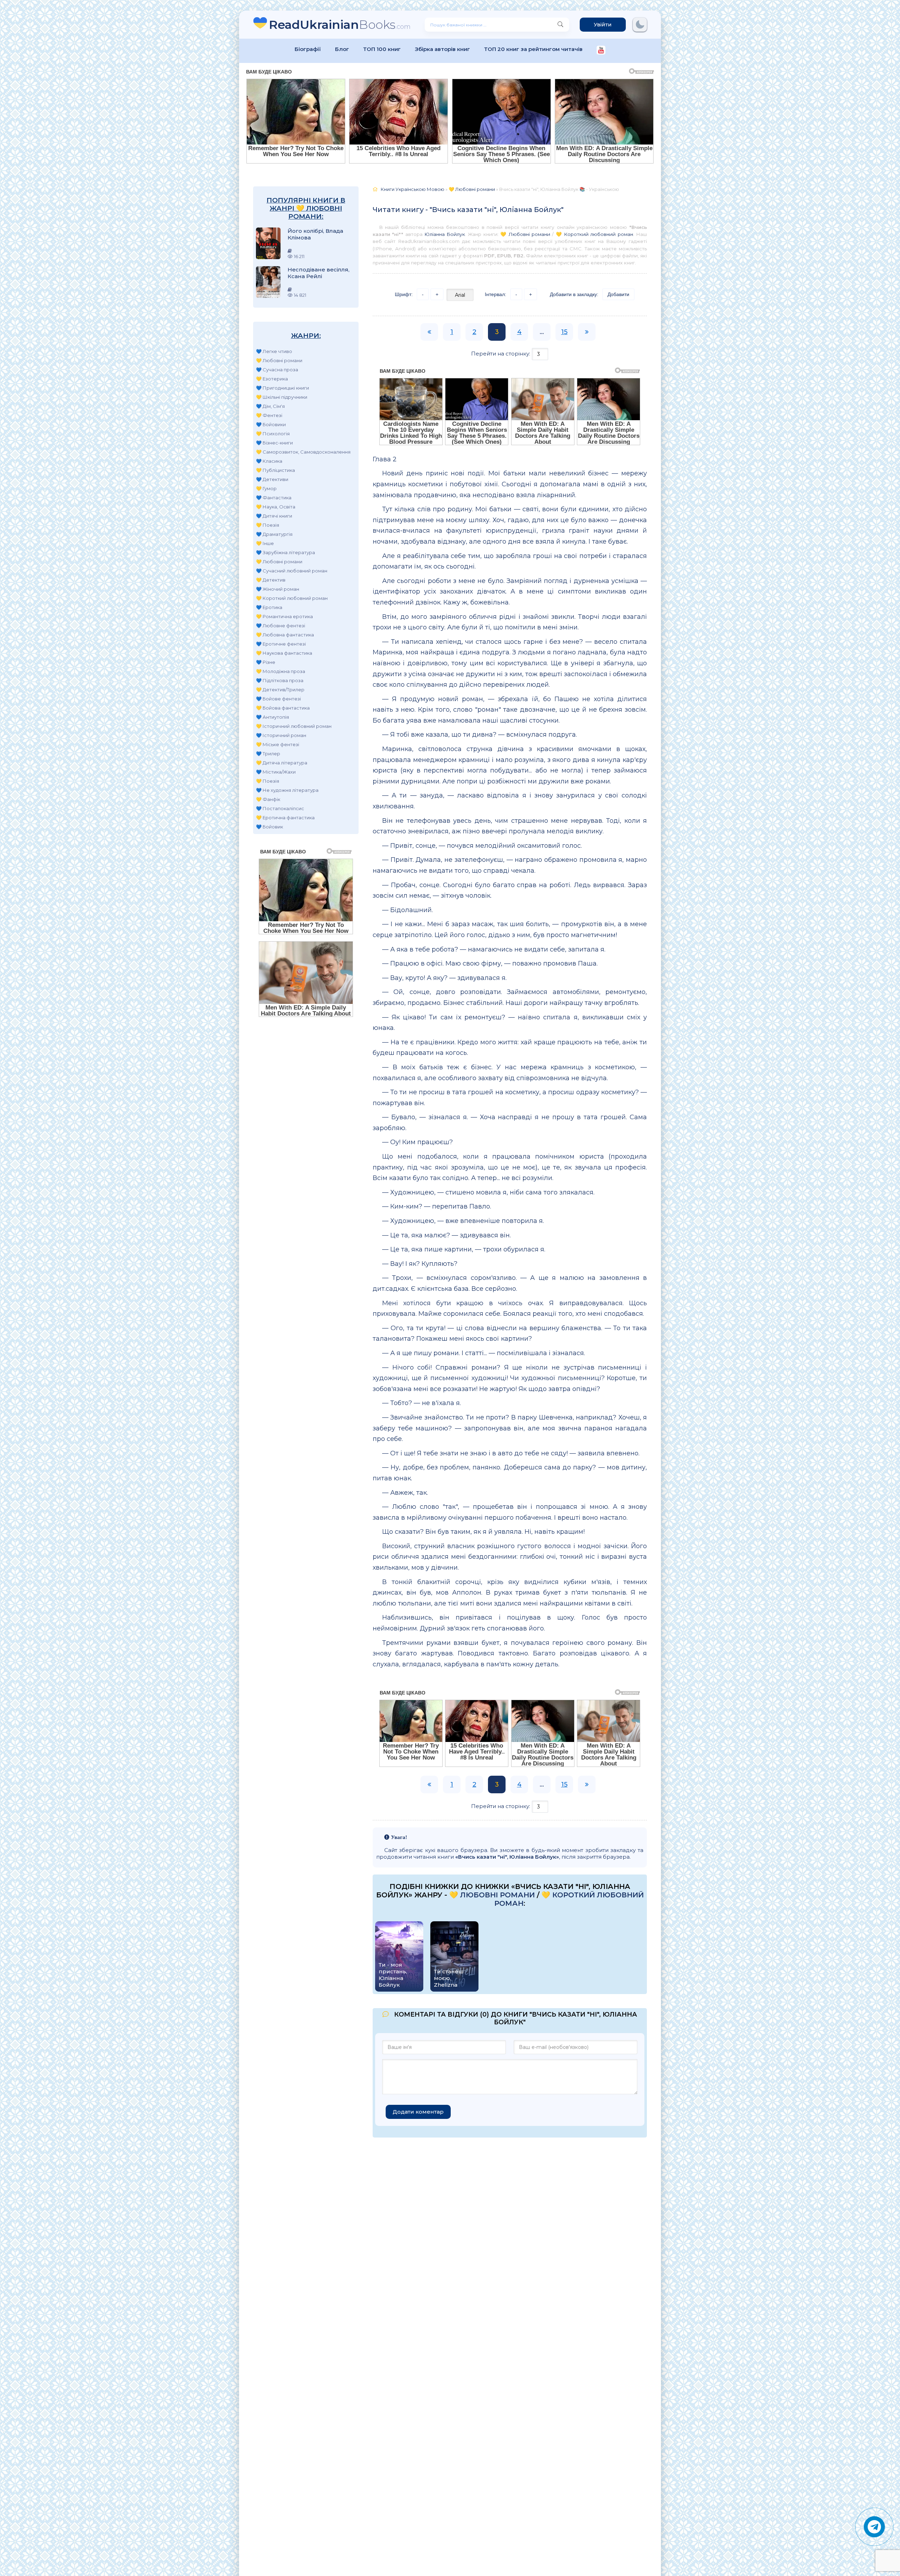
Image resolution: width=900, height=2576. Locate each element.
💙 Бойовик (269, 827)
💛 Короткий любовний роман (292, 598)
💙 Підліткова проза (280, 680)
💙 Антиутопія (272, 717)
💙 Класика (269, 461)
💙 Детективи (272, 479)
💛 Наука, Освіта (276, 507)
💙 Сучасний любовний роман (292, 571)
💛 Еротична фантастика (285, 818)
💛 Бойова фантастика (283, 708)
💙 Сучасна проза (277, 370)
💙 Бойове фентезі (278, 699)
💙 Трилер (268, 754)
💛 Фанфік (268, 799)
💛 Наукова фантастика (284, 653)
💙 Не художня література (287, 790)
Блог (342, 49)
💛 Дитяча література (282, 763)
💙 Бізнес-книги (274, 443)
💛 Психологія (273, 434)
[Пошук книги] (560, 25)
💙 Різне (266, 662)
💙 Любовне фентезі (281, 626)
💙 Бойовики (271, 424)
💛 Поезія (268, 525)
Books (340, 24)
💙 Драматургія (274, 534)
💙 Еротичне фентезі (281, 644)
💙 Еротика (269, 607)
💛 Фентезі (269, 415)
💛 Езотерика (272, 379)
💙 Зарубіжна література (285, 552)
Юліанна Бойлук (445, 234)
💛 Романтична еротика (284, 616)
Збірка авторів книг (442, 49)
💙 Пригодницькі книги (282, 388)
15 (564, 332)
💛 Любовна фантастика (285, 635)
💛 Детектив (271, 580)
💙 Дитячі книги (274, 516)
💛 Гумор (266, 488)
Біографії (308, 49)
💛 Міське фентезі (278, 744)
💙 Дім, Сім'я (270, 406)
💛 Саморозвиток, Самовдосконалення (303, 452)
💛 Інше (265, 543)
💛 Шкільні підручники (282, 397)
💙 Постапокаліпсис (280, 808)
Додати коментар (418, 2112)
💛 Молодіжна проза (281, 671)
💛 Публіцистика (275, 470)
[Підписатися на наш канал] (601, 51)
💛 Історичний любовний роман (294, 726)
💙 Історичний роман (281, 735)
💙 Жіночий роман (278, 589)
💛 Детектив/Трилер (280, 690)
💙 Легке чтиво (274, 351)
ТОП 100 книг (382, 49)
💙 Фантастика (274, 498)
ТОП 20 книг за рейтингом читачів (533, 49)
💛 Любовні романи (279, 360)
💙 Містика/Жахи (276, 772)
